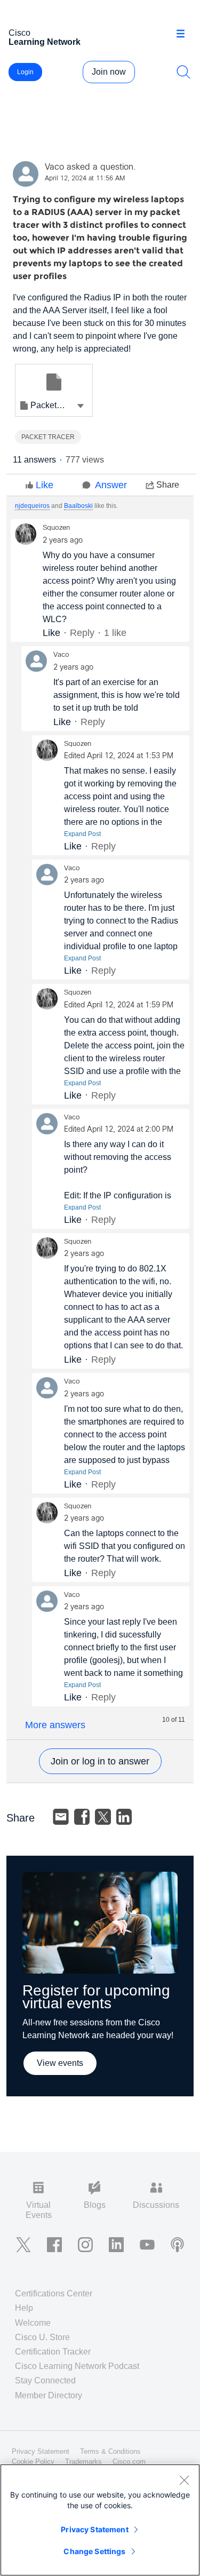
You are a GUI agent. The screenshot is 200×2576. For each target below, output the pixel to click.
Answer (111, 485)
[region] (100, 2520)
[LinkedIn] (124, 1817)
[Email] (61, 1817)
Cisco (45, 37)
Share (168, 485)
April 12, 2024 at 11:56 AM (85, 179)
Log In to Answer (100, 1761)
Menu (184, 34)
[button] (81, 406)
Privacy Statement (94, 2529)
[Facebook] (82, 1817)
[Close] (184, 2480)
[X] (103, 1817)
